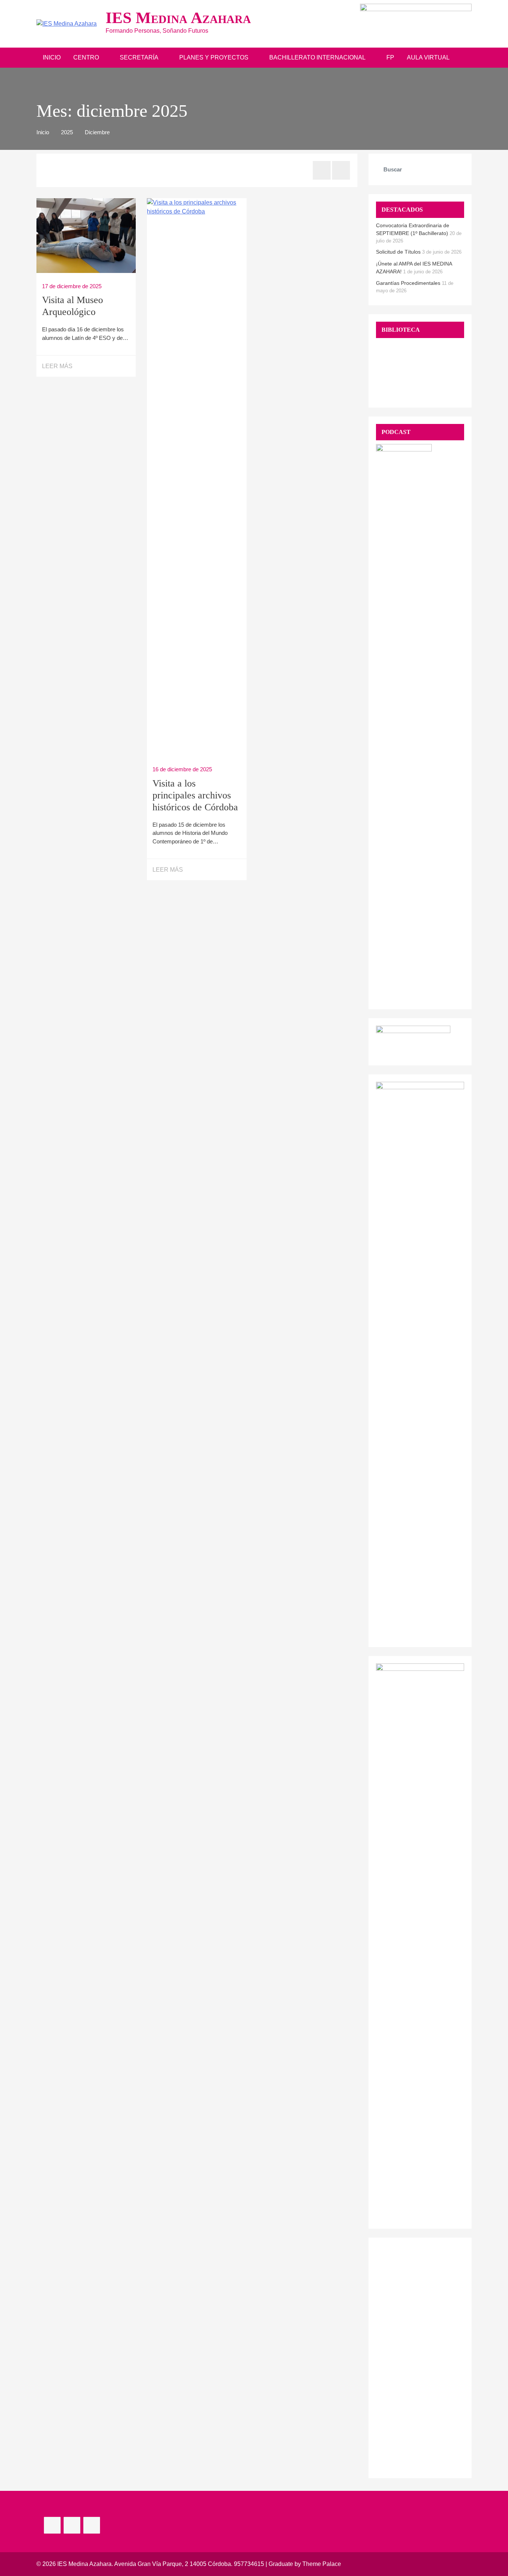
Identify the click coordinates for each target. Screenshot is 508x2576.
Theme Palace (322, 2564)
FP (390, 57)
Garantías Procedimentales (408, 283)
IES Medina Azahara (178, 18)
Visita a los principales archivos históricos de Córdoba (195, 795)
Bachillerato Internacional (317, 57)
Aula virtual (428, 57)
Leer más (57, 366)
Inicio (52, 57)
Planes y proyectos (214, 57)
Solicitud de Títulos (398, 252)
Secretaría (139, 57)
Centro (86, 57)
